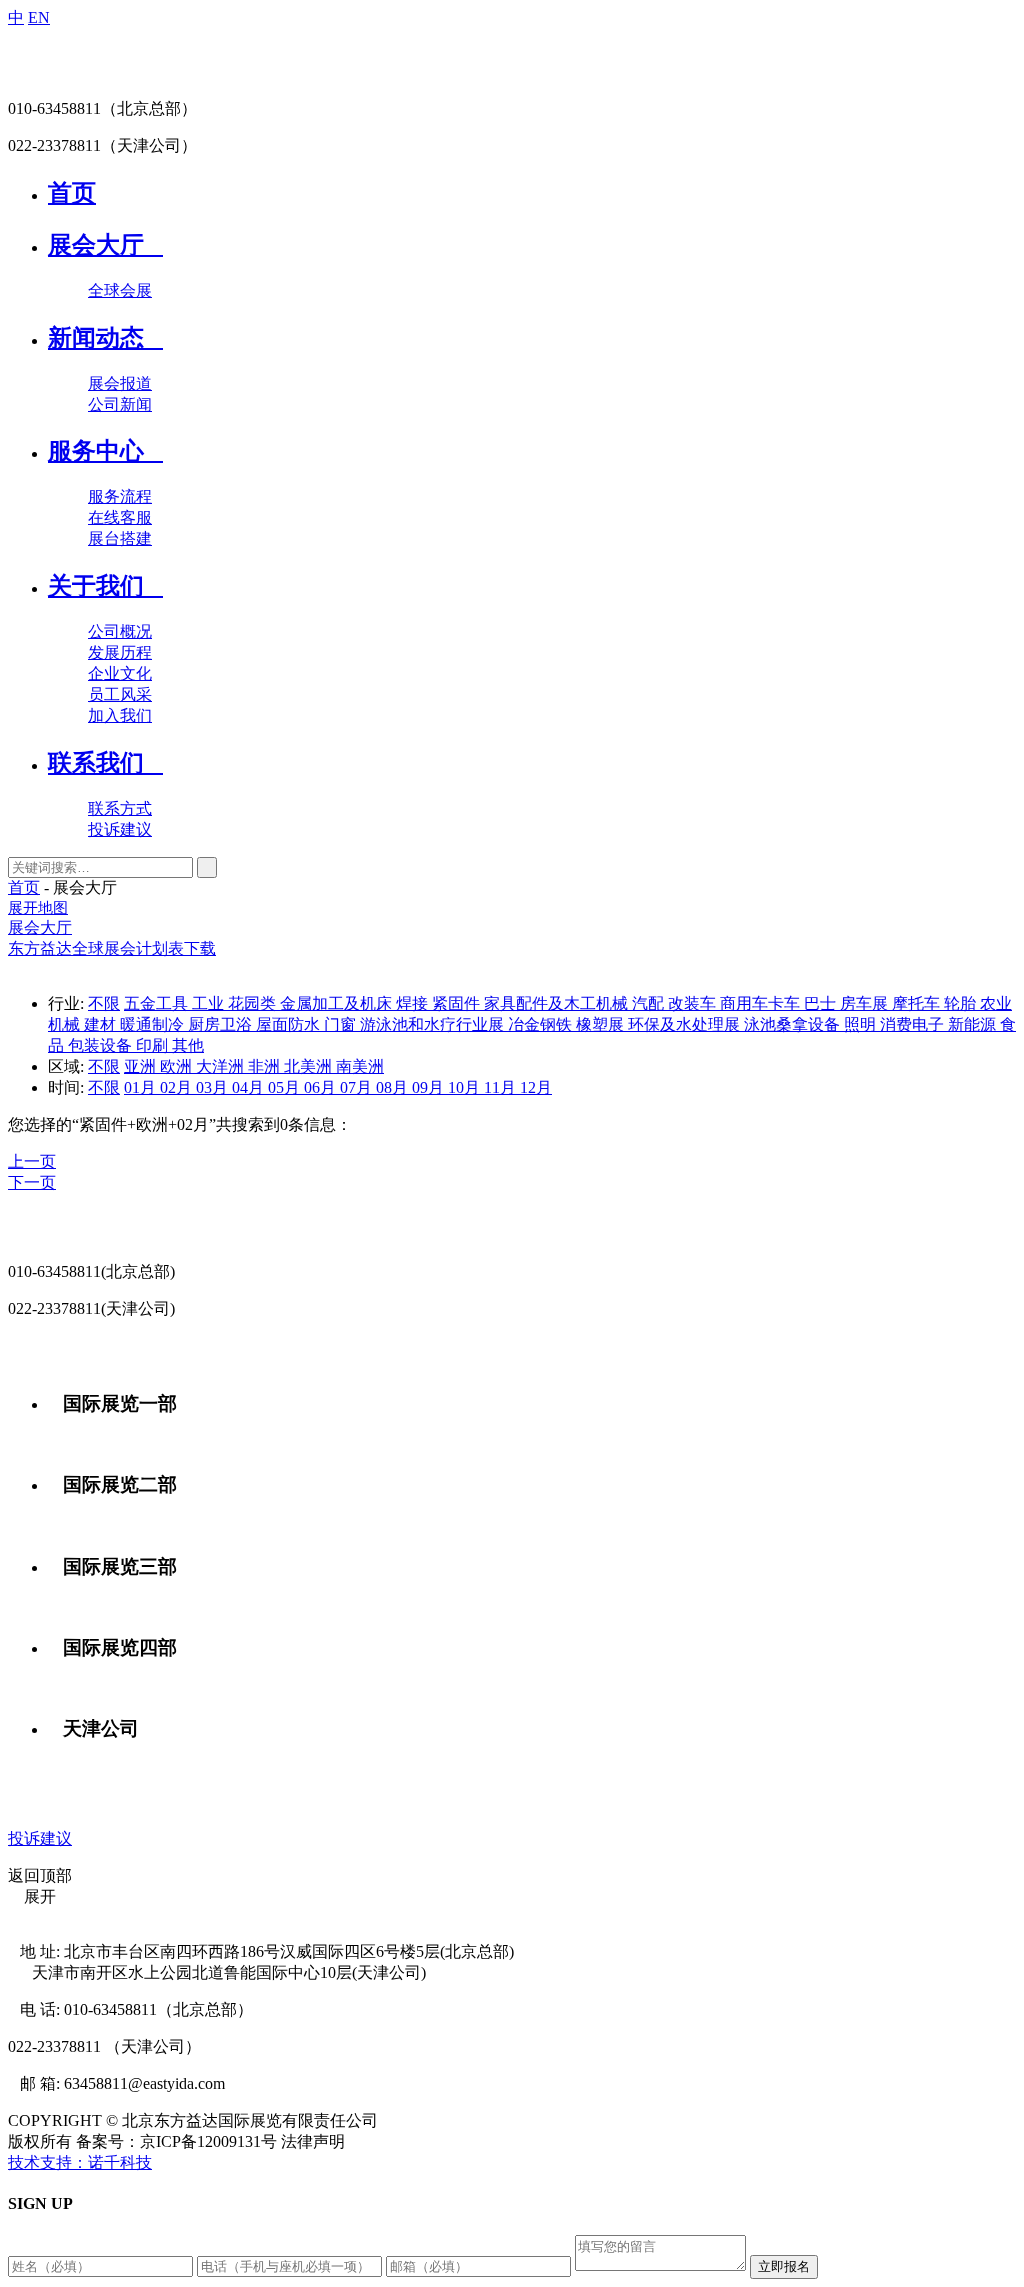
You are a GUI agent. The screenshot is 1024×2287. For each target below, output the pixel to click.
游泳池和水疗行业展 (434, 1024)
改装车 (694, 1003)
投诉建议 (120, 829)
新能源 (974, 1024)
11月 (502, 1087)
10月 (466, 1087)
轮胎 (962, 1003)
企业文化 (120, 673)
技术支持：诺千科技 (80, 2162)
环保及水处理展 (686, 1024)
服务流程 (120, 496)
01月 (142, 1087)
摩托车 (918, 1003)
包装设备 (102, 1045)
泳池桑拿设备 (794, 1024)
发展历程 (120, 652)
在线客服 (120, 517)
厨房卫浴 (222, 1024)
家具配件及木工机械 (558, 1003)
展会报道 (120, 383)
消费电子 (914, 1024)
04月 (250, 1087)
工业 (210, 1003)
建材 (102, 1024)
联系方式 (120, 808)
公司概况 (120, 631)
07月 (358, 1087)
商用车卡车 (762, 1003)
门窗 (342, 1024)
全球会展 (120, 290)
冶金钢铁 (542, 1024)
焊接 (414, 1003)
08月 (394, 1087)
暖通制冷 (154, 1024)
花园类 (254, 1003)
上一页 (32, 1161)
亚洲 (142, 1066)
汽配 (650, 1003)
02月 (178, 1087)
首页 (24, 887)
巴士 (822, 1003)
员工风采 (120, 694)
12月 (536, 1087)
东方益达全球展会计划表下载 (112, 948)
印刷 (154, 1045)
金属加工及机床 (338, 1003)
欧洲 (178, 1066)
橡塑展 (602, 1024)
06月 (322, 1087)
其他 (188, 1045)
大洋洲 (222, 1066)
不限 (104, 1003)
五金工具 (158, 1003)
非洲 (266, 1066)
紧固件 (458, 1003)
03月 (214, 1087)
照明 (862, 1024)
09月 (430, 1087)
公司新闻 (120, 404)
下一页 (32, 1182)
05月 (286, 1087)
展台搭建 (120, 538)
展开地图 (38, 908)
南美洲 (360, 1066)
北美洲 (310, 1066)
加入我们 (120, 715)
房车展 (866, 1003)
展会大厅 (40, 927)
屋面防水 (290, 1024)
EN (39, 17)
